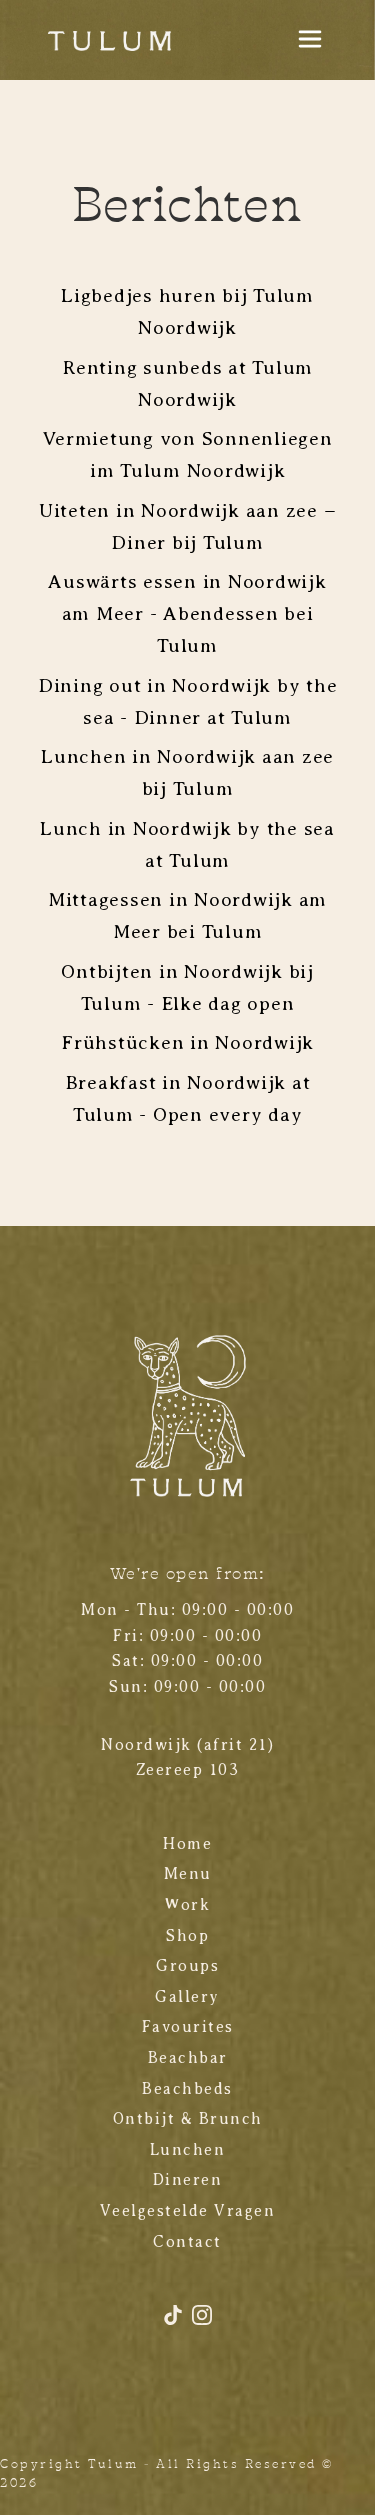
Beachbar (188, 2058)
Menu (188, 1874)
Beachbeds (187, 2089)
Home (187, 1844)
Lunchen (188, 2150)
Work (187, 1905)
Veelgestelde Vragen (188, 2211)
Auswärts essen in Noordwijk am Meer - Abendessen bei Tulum (187, 613)
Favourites (188, 2027)
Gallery (187, 1997)
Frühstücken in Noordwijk (187, 1042)
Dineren (188, 2180)
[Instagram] (202, 2322)
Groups (187, 1966)
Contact (187, 2242)
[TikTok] (176, 2322)
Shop (187, 1936)
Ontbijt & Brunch (188, 2119)
